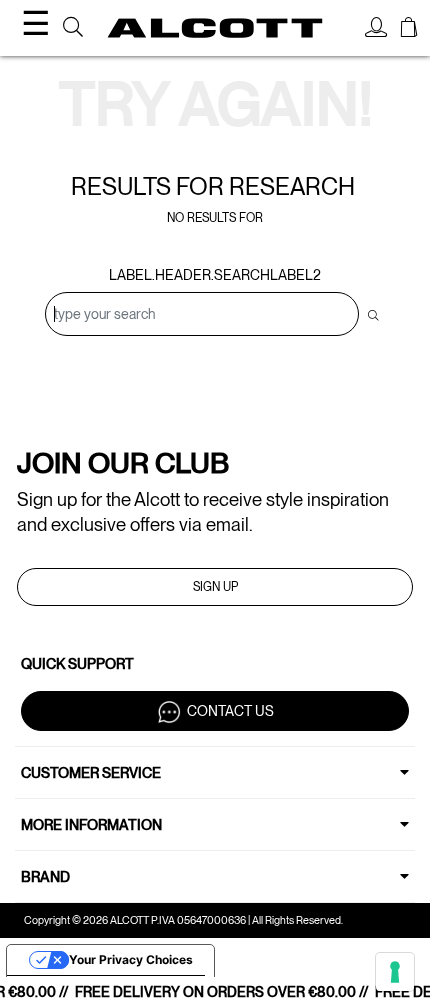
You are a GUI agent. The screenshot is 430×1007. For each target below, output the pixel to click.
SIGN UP (215, 587)
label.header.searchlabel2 (215, 275)
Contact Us (230, 711)
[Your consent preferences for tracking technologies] (395, 972)
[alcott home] (215, 28)
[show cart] (409, 30)
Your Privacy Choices (131, 959)
